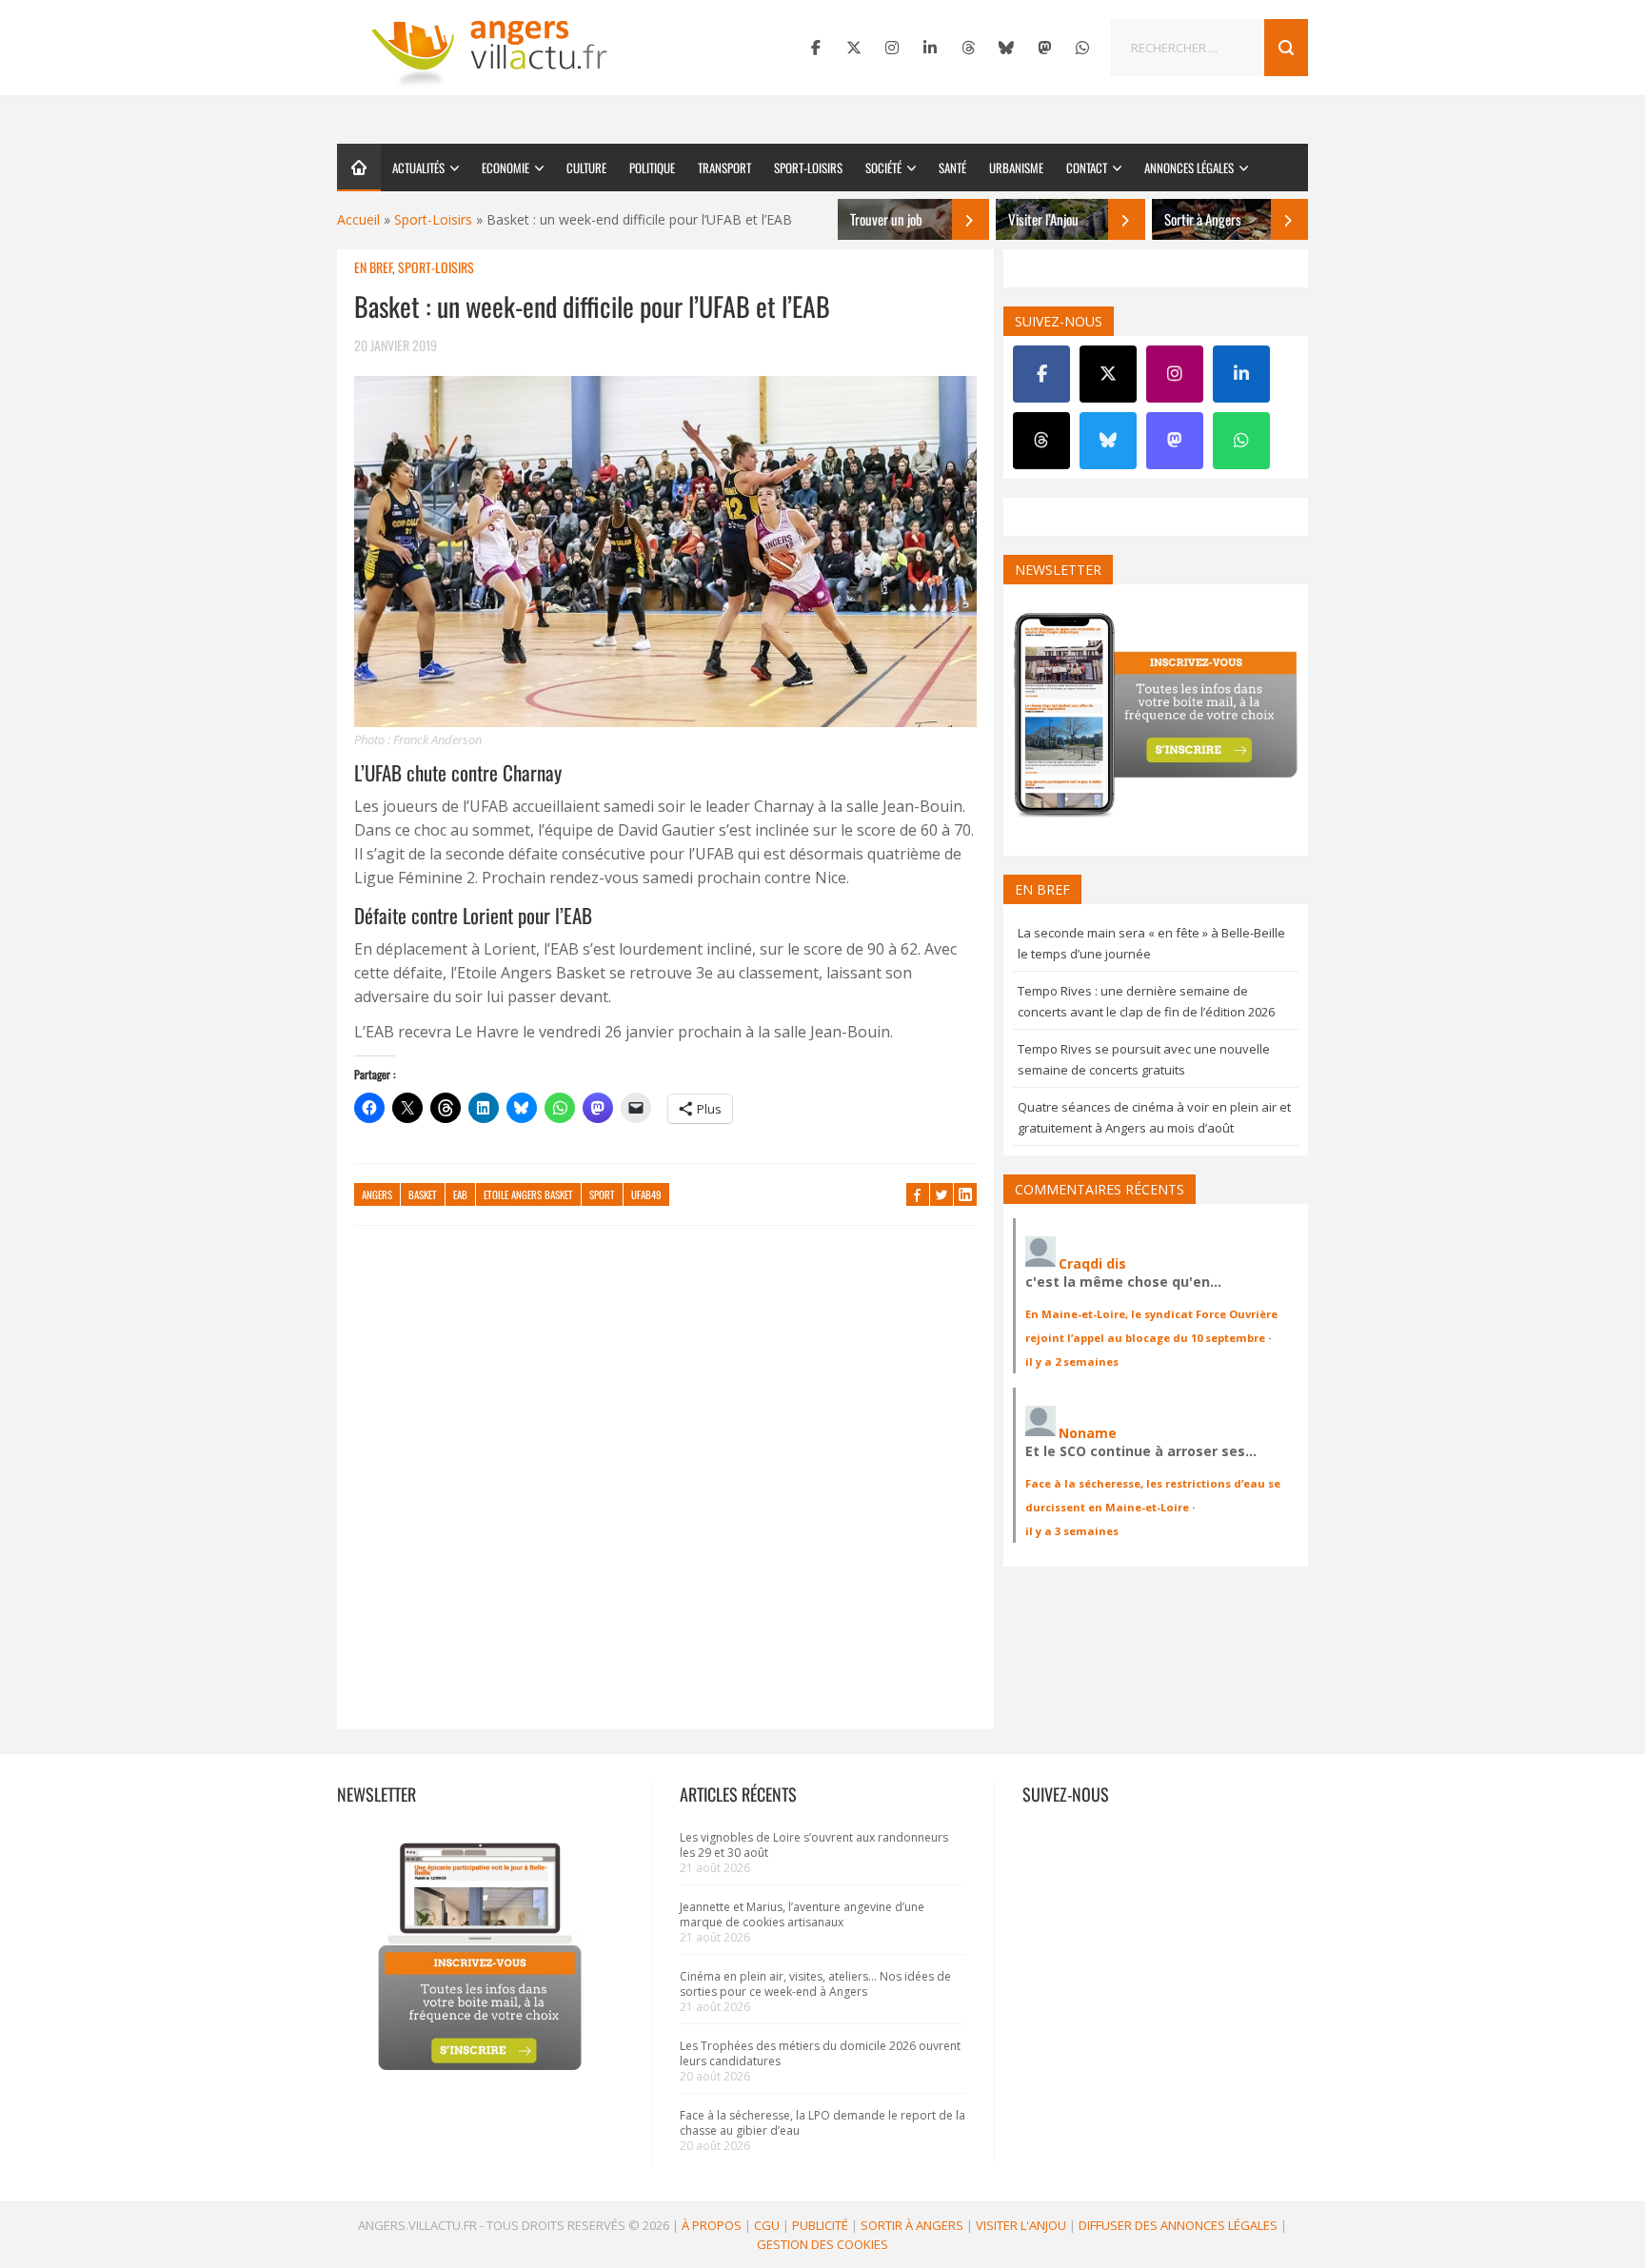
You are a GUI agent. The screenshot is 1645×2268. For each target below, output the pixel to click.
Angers (377, 1194)
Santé (952, 168)
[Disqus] (665, 1487)
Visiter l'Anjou (1021, 2225)
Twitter (941, 1194)
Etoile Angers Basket (528, 1194)
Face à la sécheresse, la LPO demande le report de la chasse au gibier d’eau (822, 2123)
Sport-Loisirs (808, 168)
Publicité (820, 2225)
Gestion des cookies (822, 2244)
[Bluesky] (1006, 48)
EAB (460, 1194)
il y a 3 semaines (1072, 1531)
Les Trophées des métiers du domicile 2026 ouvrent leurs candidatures (820, 2053)
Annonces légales (1189, 168)
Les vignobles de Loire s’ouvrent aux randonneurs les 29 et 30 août (814, 1845)
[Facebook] (816, 48)
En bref (373, 267)
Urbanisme (1016, 168)
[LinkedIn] (930, 48)
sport (602, 1194)
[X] (854, 48)
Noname (1088, 1433)
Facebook (918, 1194)
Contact (1087, 168)
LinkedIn (965, 1194)
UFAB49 (646, 1194)
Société (883, 168)
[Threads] (968, 48)
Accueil (358, 219)
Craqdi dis (1092, 1263)
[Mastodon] (1044, 48)
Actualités (418, 168)
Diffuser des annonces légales (1178, 2225)
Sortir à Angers (912, 2225)
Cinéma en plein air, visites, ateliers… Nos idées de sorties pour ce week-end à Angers (815, 1984)
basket (423, 1194)
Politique (652, 168)
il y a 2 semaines (1072, 1361)
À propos (712, 2225)
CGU (767, 2225)
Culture (586, 168)
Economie (505, 168)
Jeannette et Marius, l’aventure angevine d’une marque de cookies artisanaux (802, 1914)
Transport (724, 168)
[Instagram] (892, 48)
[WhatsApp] (1082, 48)
